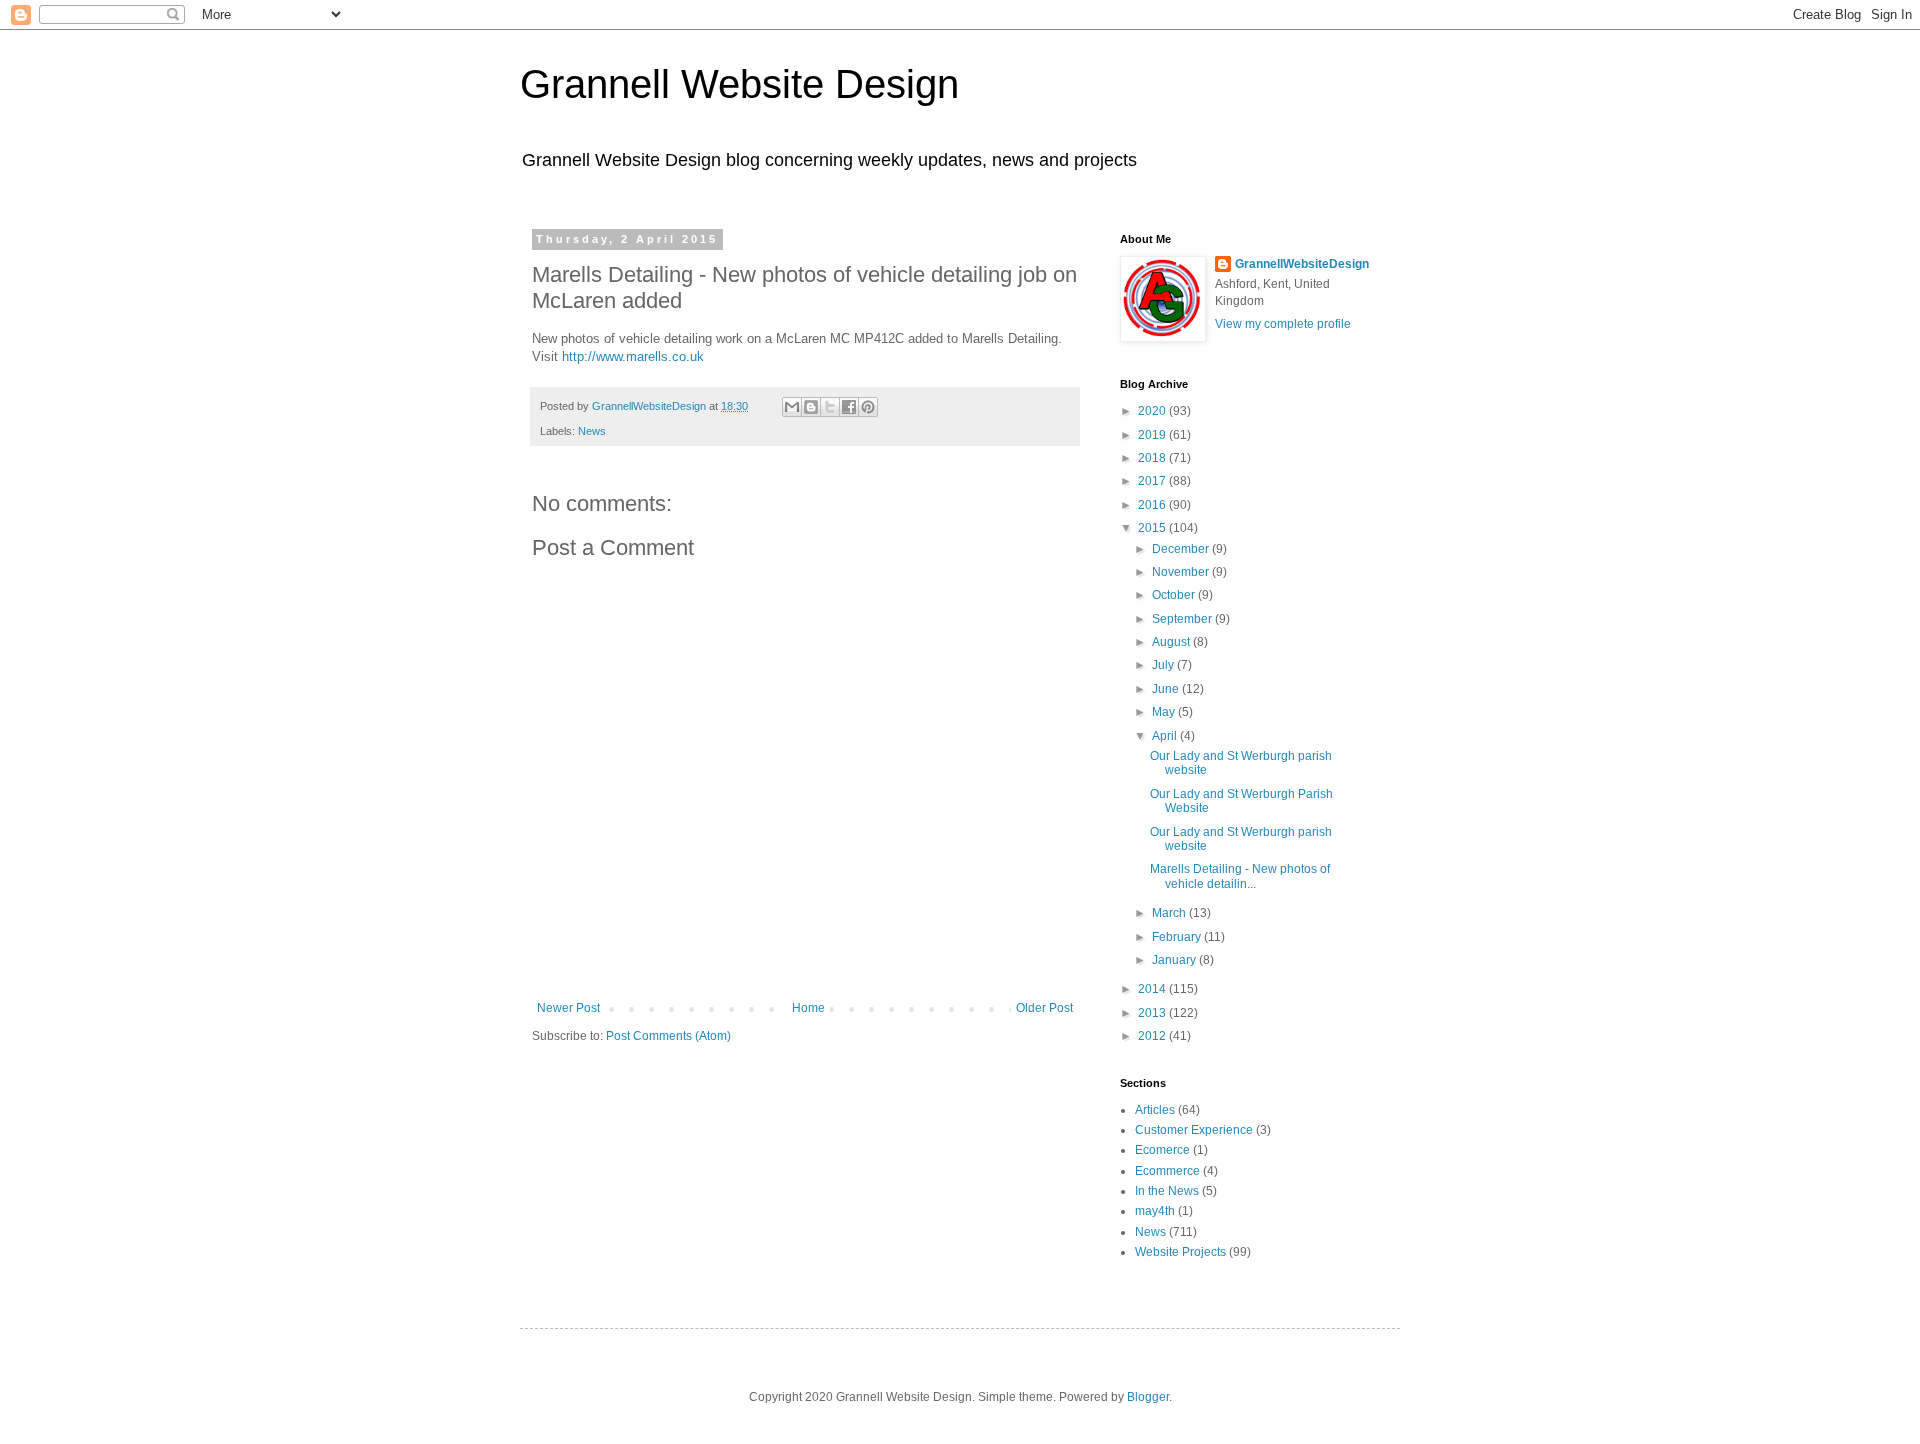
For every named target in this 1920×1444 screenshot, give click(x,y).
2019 (1153, 435)
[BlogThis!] (811, 407)
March (1170, 913)
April (1166, 736)
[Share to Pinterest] (868, 407)
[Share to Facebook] (849, 407)
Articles (1155, 1110)
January (1175, 960)
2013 (1153, 1013)
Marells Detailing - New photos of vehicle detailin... (1240, 876)
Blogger (1148, 1397)
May (1165, 712)
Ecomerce (1162, 1150)
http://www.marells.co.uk (633, 356)
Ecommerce (1167, 1171)
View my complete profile (1283, 324)
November (1182, 572)
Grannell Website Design (739, 84)
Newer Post (568, 1008)
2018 (1153, 458)
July (1164, 665)
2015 (1153, 528)
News (592, 431)
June (1167, 689)
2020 (1153, 411)
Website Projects (1180, 1252)
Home (808, 1008)
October (1175, 595)
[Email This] (792, 407)
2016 (1153, 505)
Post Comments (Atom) (668, 1036)
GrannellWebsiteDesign (1302, 264)
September (1183, 619)
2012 (1153, 1036)
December (1182, 549)
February (1178, 937)
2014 (1153, 989)
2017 (1153, 481)
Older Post (1044, 1008)
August (1172, 642)
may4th (1155, 1211)
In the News (1167, 1191)
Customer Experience (1194, 1130)
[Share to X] (830, 407)
